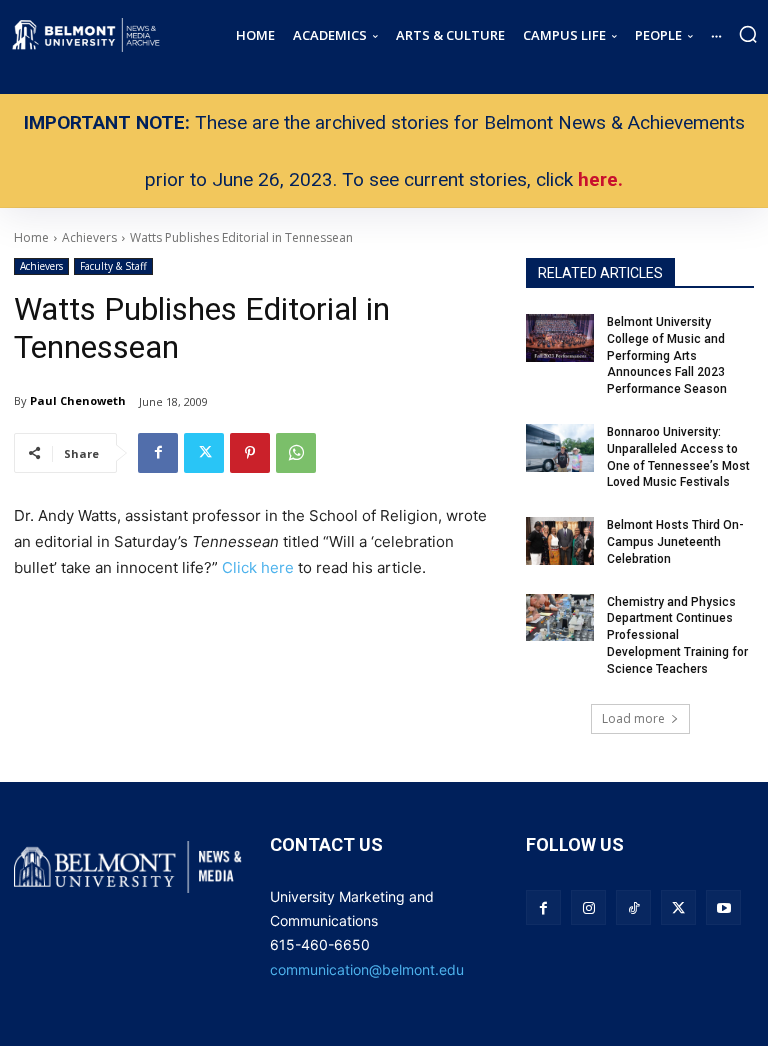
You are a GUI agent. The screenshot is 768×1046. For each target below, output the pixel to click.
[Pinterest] (250, 453)
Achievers (41, 266)
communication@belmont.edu (367, 969)
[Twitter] (204, 453)
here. (600, 179)
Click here (260, 567)
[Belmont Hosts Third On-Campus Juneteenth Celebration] (560, 541)
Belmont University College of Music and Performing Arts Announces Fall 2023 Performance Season (668, 355)
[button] (748, 34)
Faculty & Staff (113, 266)
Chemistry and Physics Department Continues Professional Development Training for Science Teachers (677, 635)
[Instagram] (588, 907)
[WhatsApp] (296, 453)
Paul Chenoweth (78, 400)
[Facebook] (158, 453)
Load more (633, 718)
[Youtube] (723, 907)
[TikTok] (633, 907)
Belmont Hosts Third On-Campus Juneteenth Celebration (675, 542)
